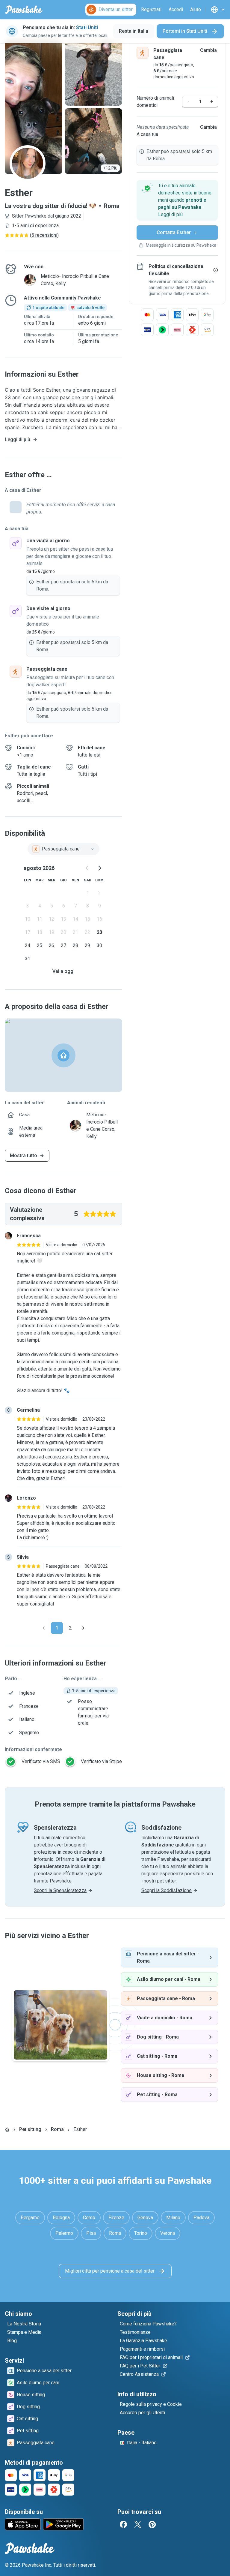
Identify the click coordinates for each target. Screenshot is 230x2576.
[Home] (7, 2129)
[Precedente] (44, 1628)
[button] (177, 200)
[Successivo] (83, 1628)
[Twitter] (138, 2524)
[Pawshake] (24, 10)
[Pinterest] (152, 2524)
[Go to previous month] (87, 868)
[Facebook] (123, 2524)
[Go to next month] (99, 868)
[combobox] (63, 849)
